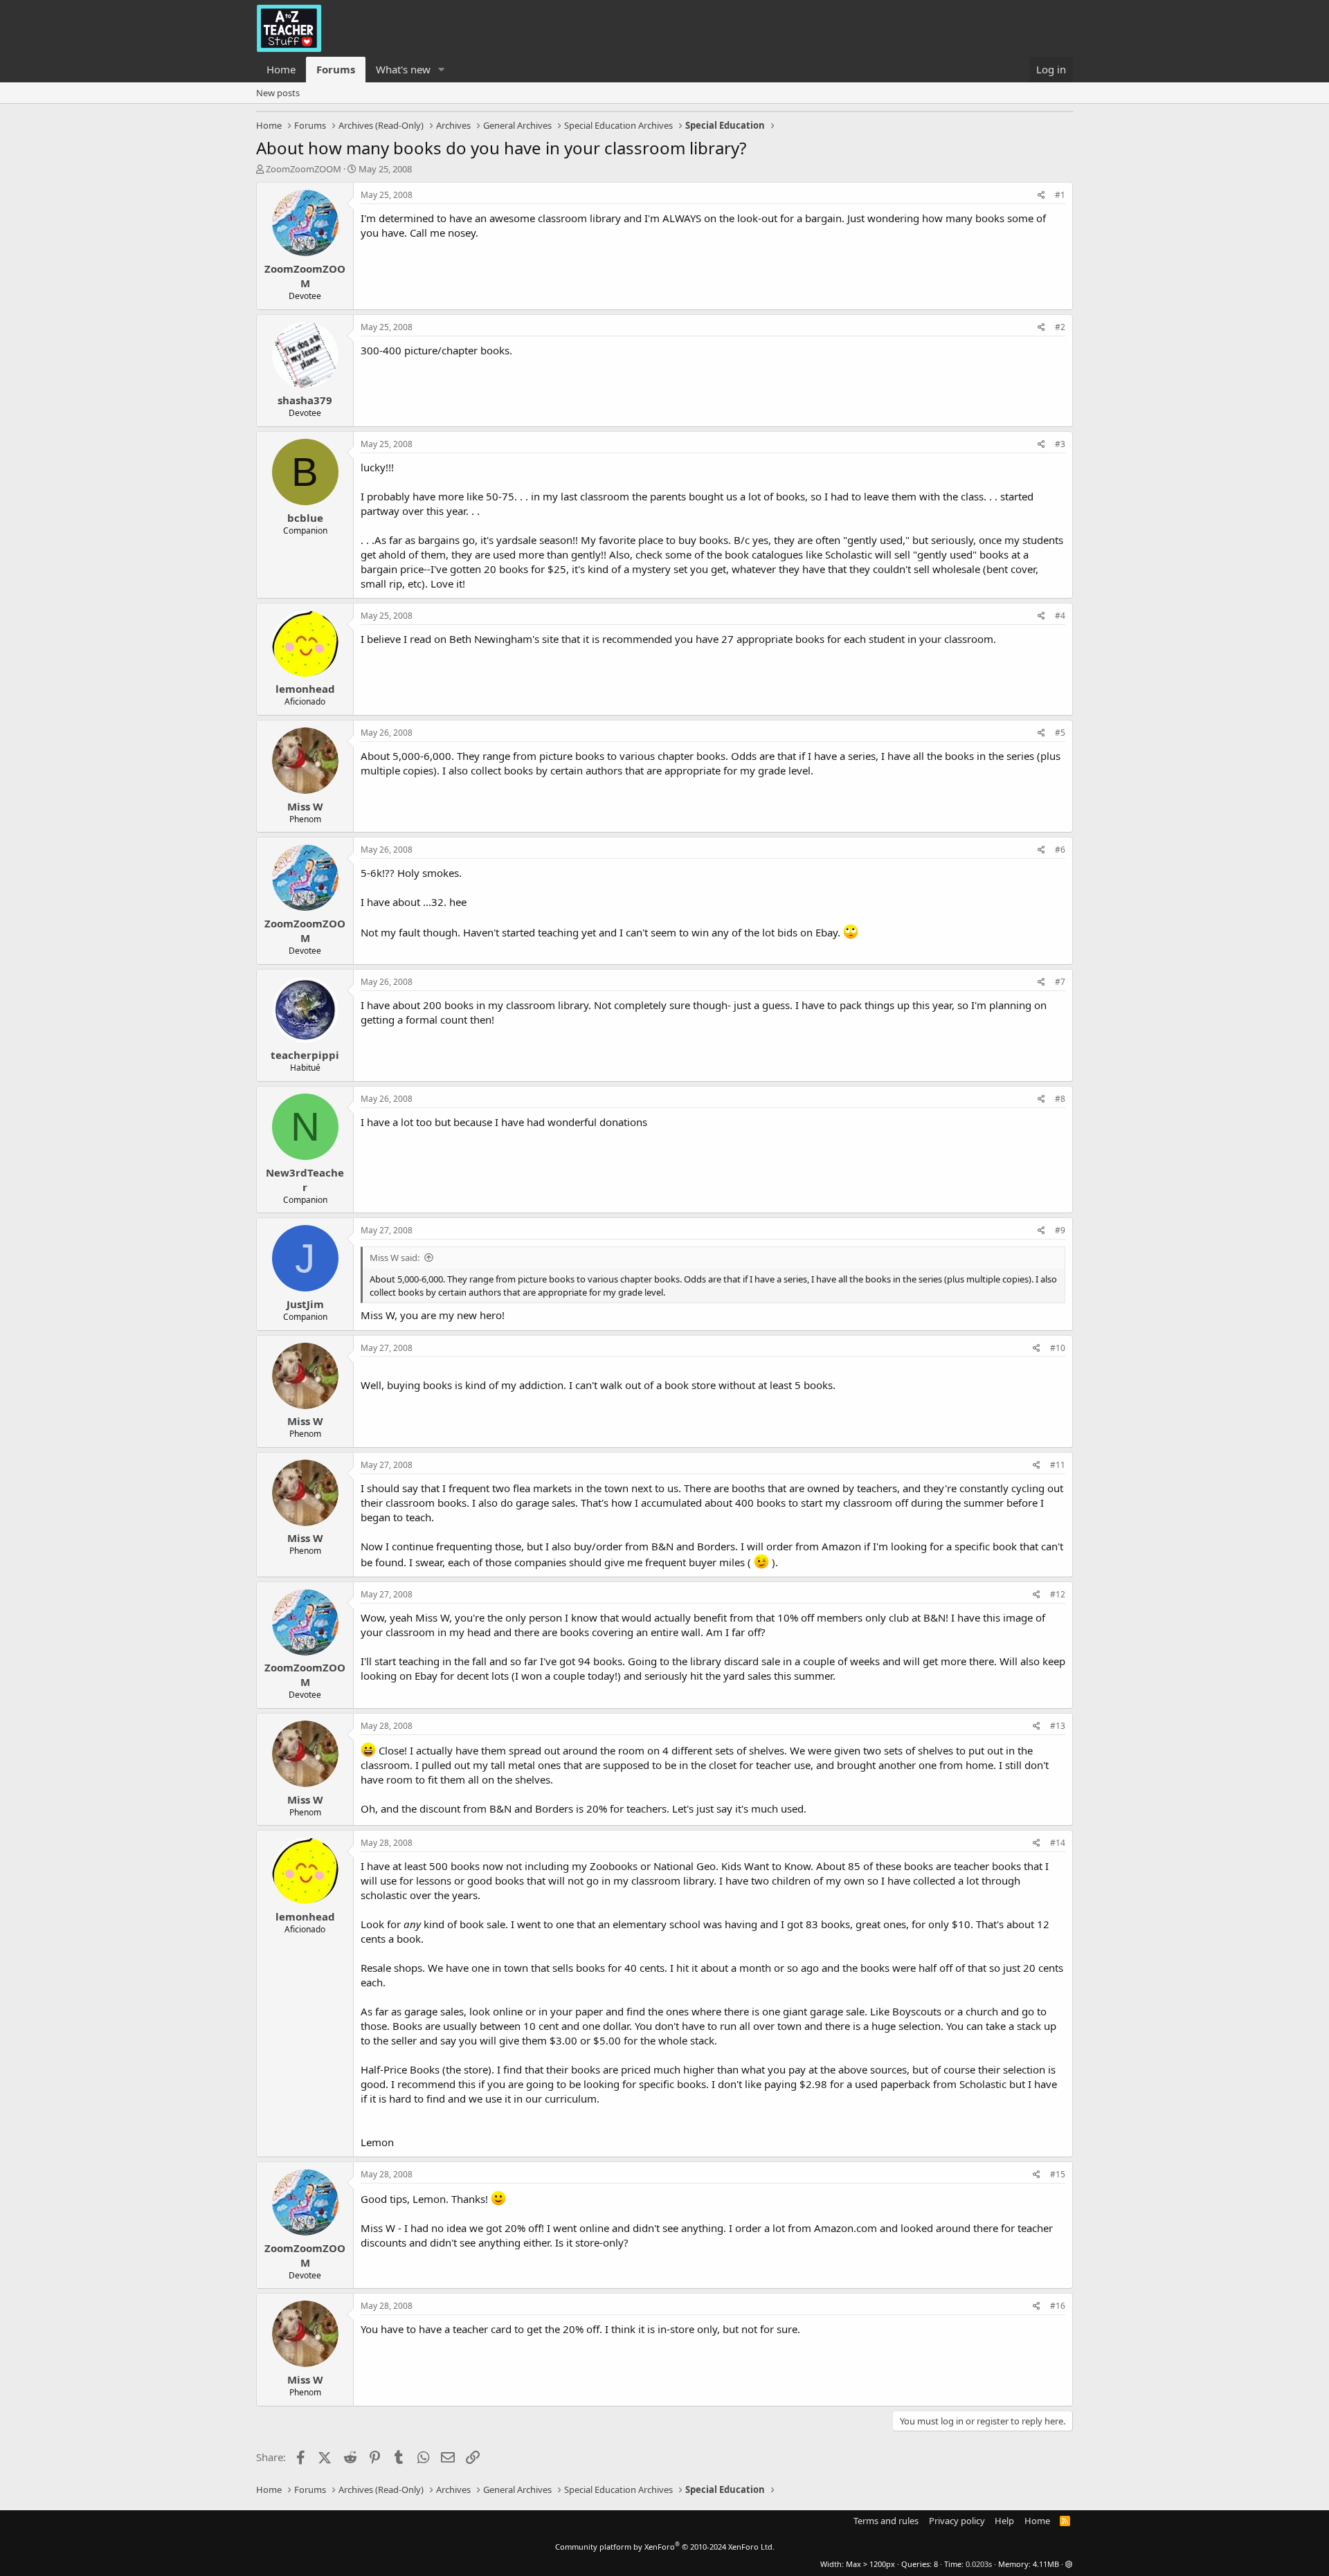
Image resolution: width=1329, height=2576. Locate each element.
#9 (1060, 1230)
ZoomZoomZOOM (304, 169)
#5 (1060, 733)
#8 (1060, 1099)
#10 (1058, 1348)
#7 (1060, 982)
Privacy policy (957, 2521)
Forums (336, 69)
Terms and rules (886, 2521)
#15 (1058, 2174)
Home (281, 69)
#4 (1060, 616)
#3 (1060, 444)
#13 (1058, 1726)
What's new (403, 69)
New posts (278, 93)
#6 (1060, 850)
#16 (1058, 2306)
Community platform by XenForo (665, 2547)
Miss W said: (395, 1258)
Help (1004, 2521)
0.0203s (979, 2564)
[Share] (1041, 196)
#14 (1058, 1843)
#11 (1058, 1465)
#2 (1060, 327)
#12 (1058, 1594)
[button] (442, 70)
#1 (1060, 195)
